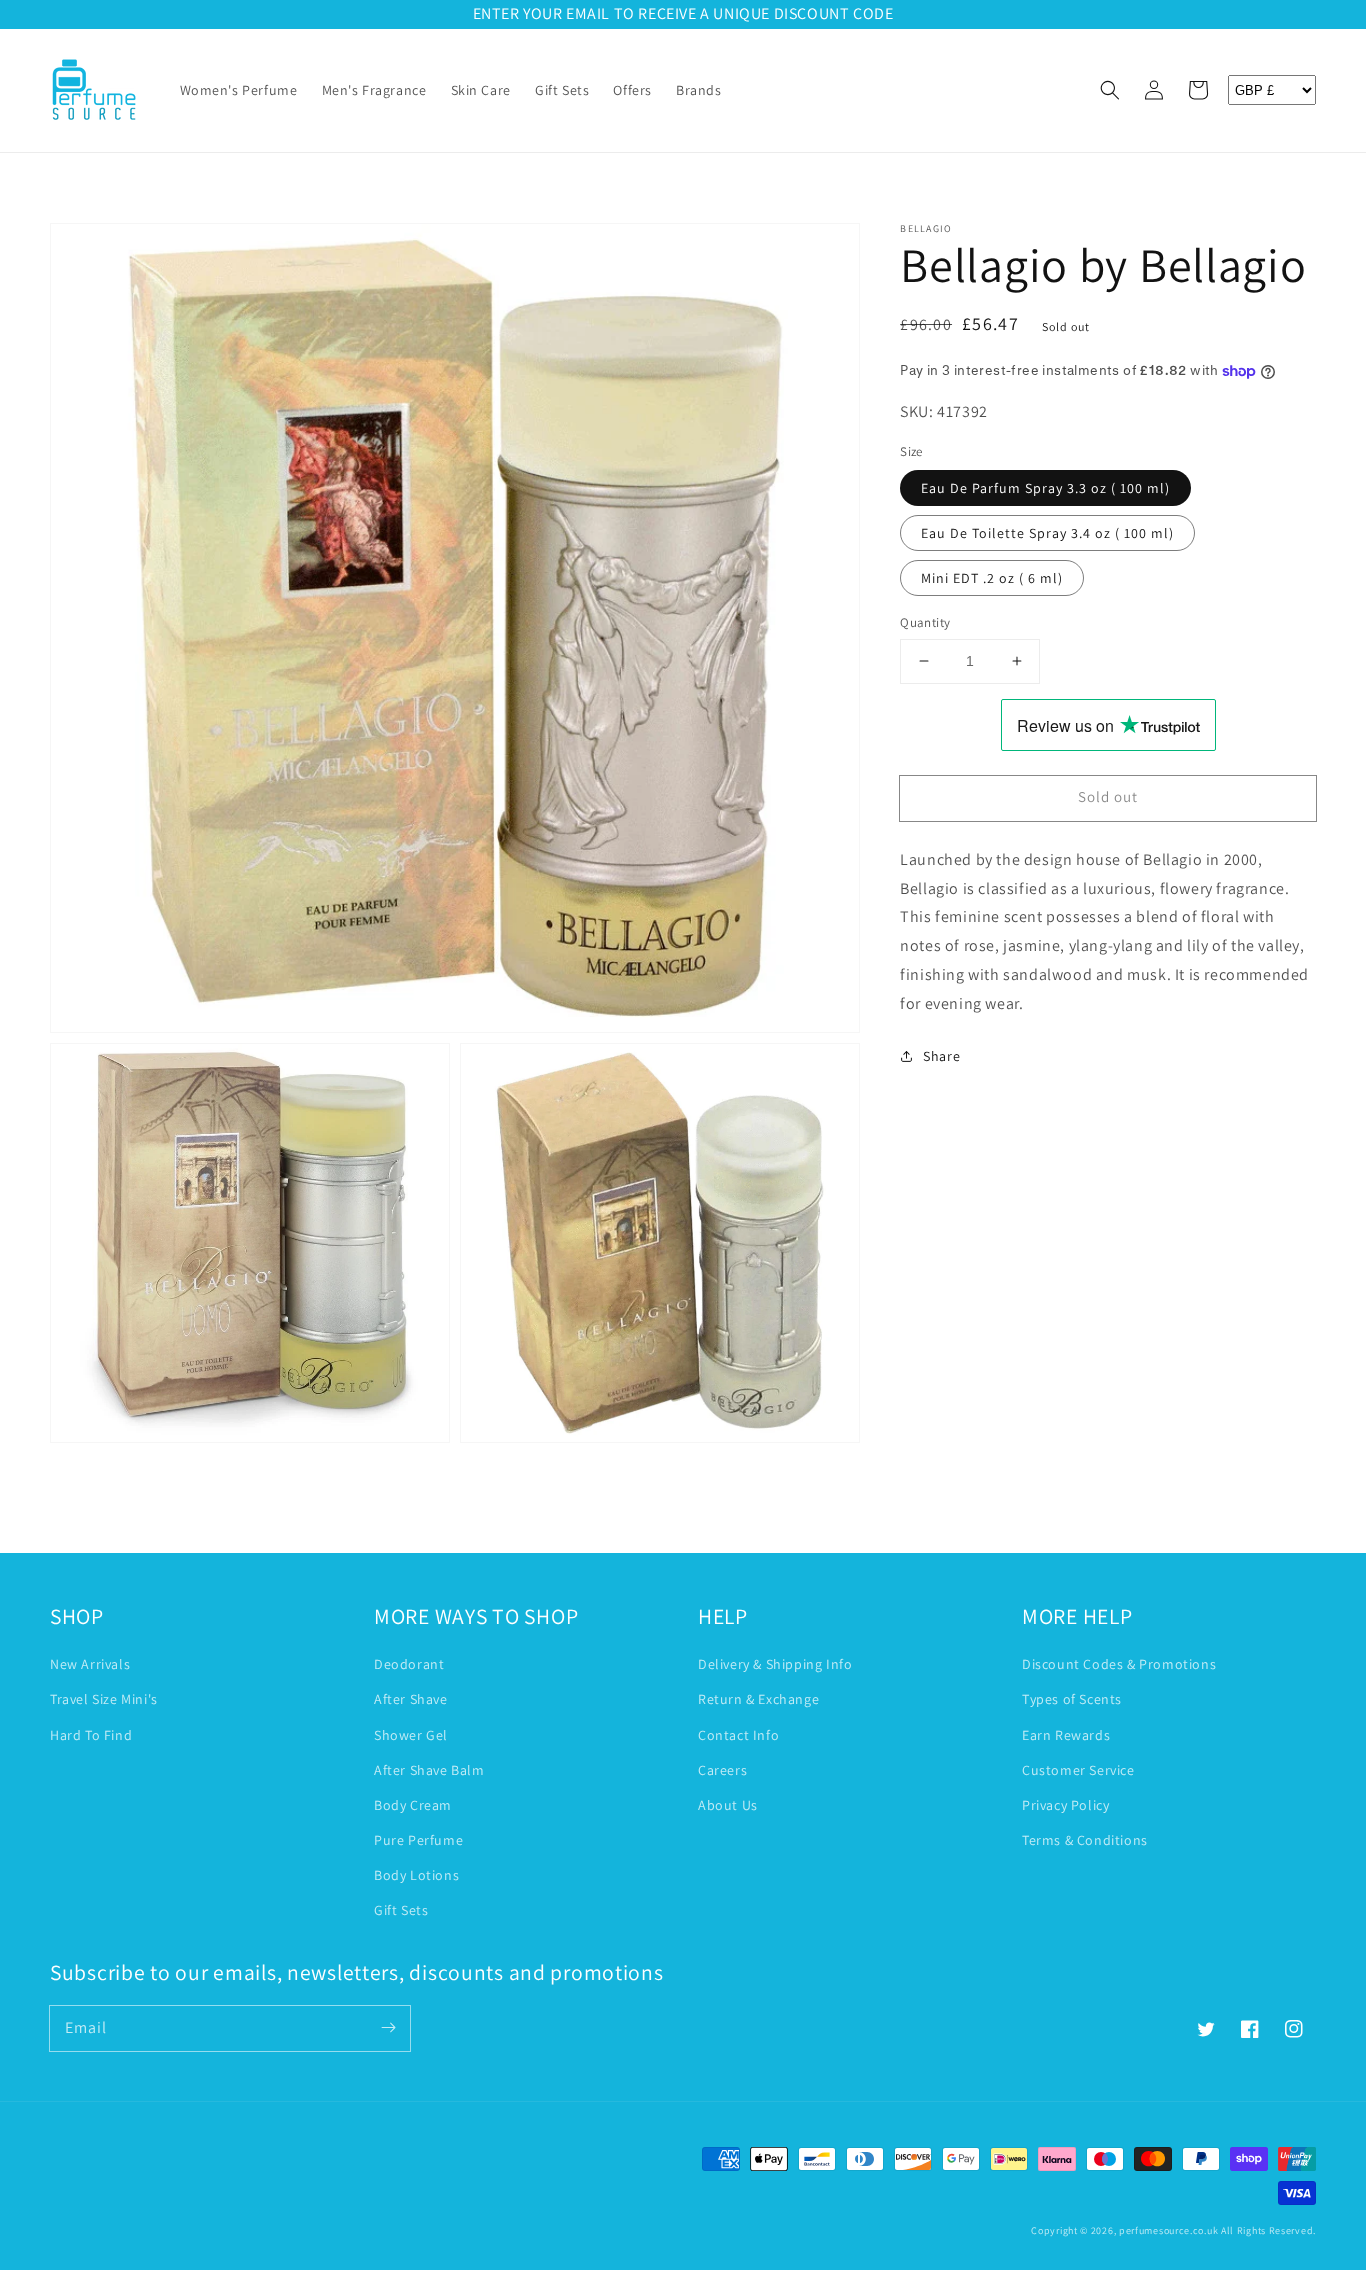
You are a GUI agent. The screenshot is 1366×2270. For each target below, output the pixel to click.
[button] (1110, 90)
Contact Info (738, 1735)
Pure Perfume (418, 1840)
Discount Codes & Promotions (1119, 1664)
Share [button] (941, 1056)
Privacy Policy (1065, 1805)
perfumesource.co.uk (1168, 2230)
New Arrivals (90, 1664)
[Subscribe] (388, 2028)
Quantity (925, 622)
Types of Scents (1072, 1699)
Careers (722, 1770)
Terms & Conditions (1085, 1840)
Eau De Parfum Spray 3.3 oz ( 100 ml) (1045, 488)
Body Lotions (416, 1875)
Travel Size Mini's (104, 1699)
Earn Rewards (1066, 1735)
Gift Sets (401, 1910)
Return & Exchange (758, 1699)
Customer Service (1078, 1770)
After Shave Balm (429, 1770)
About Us (728, 1805)
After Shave (411, 1699)
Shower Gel (411, 1735)
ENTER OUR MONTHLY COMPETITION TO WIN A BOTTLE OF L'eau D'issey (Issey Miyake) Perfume (683, 13)
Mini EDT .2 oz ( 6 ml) (992, 578)
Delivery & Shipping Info (775, 1664)
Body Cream (413, 1805)
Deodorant (409, 1664)
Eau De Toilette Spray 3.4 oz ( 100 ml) (1047, 533)
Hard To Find (91, 1735)
